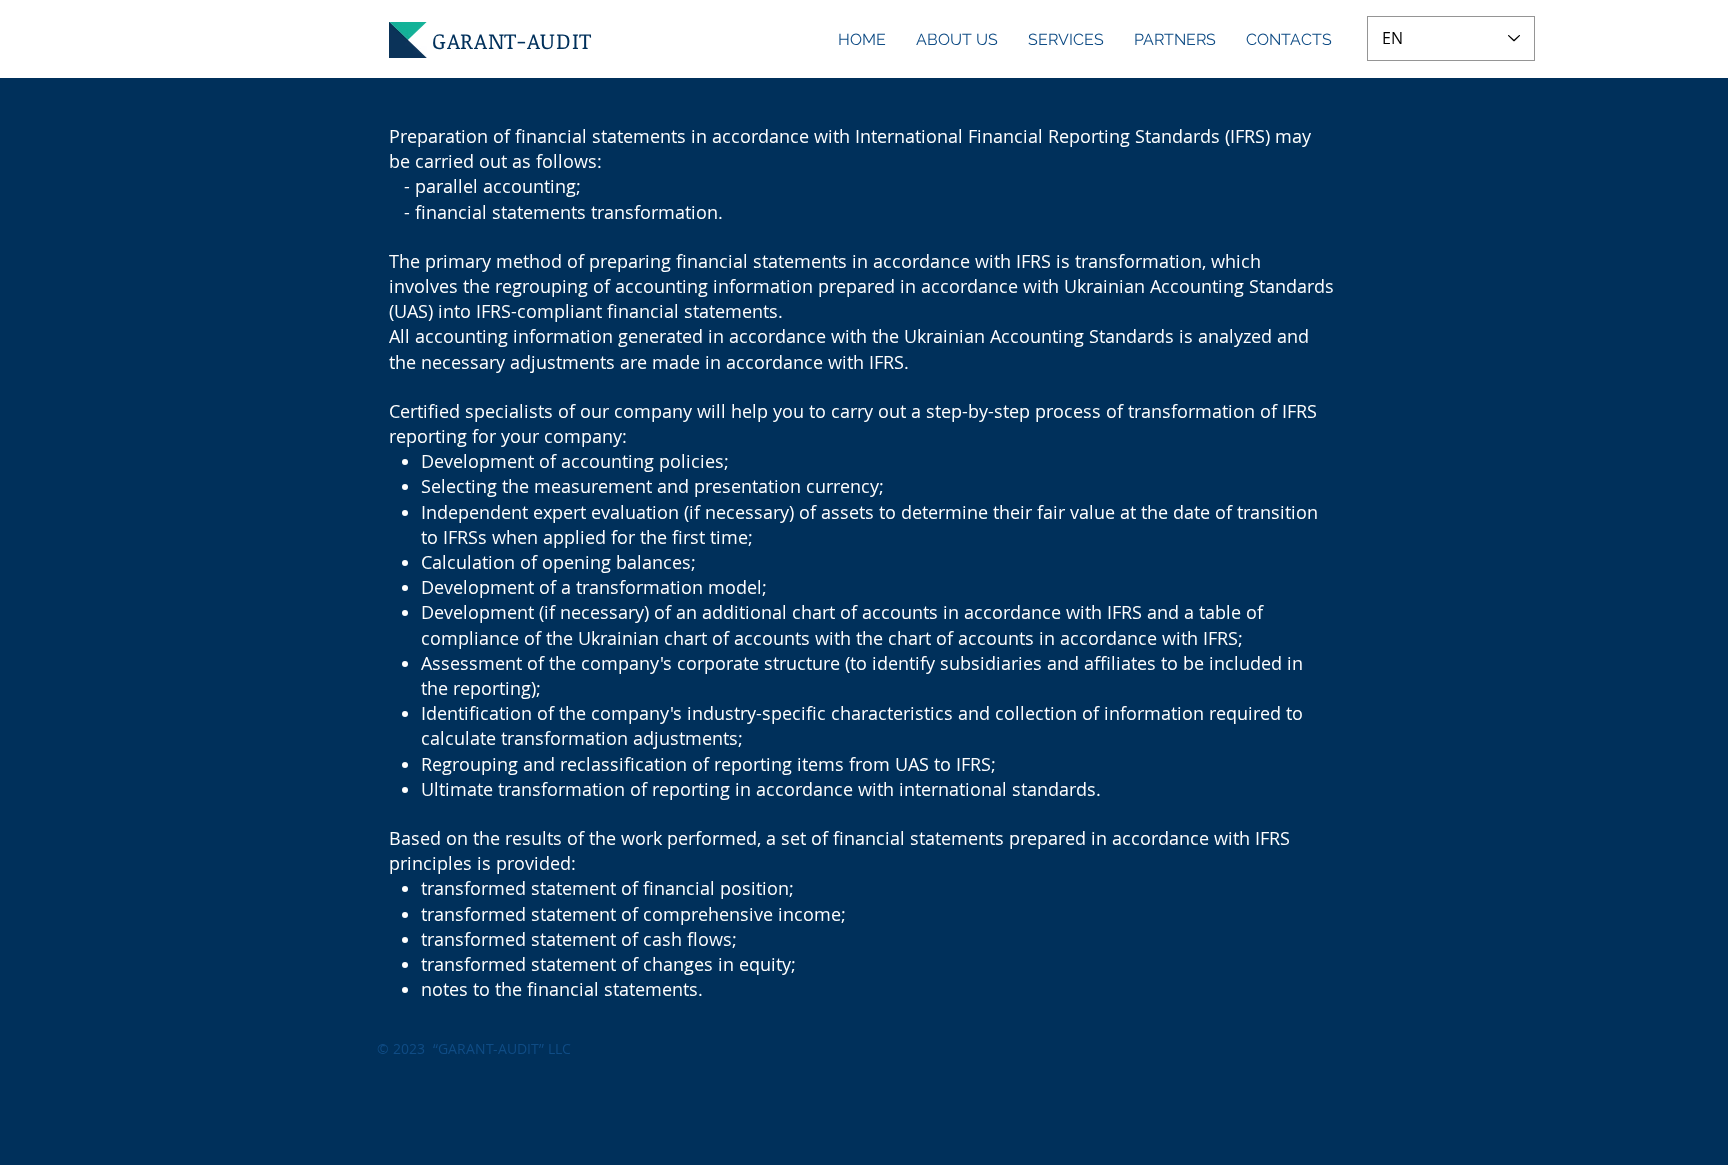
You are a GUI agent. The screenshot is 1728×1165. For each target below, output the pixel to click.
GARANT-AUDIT (512, 40)
